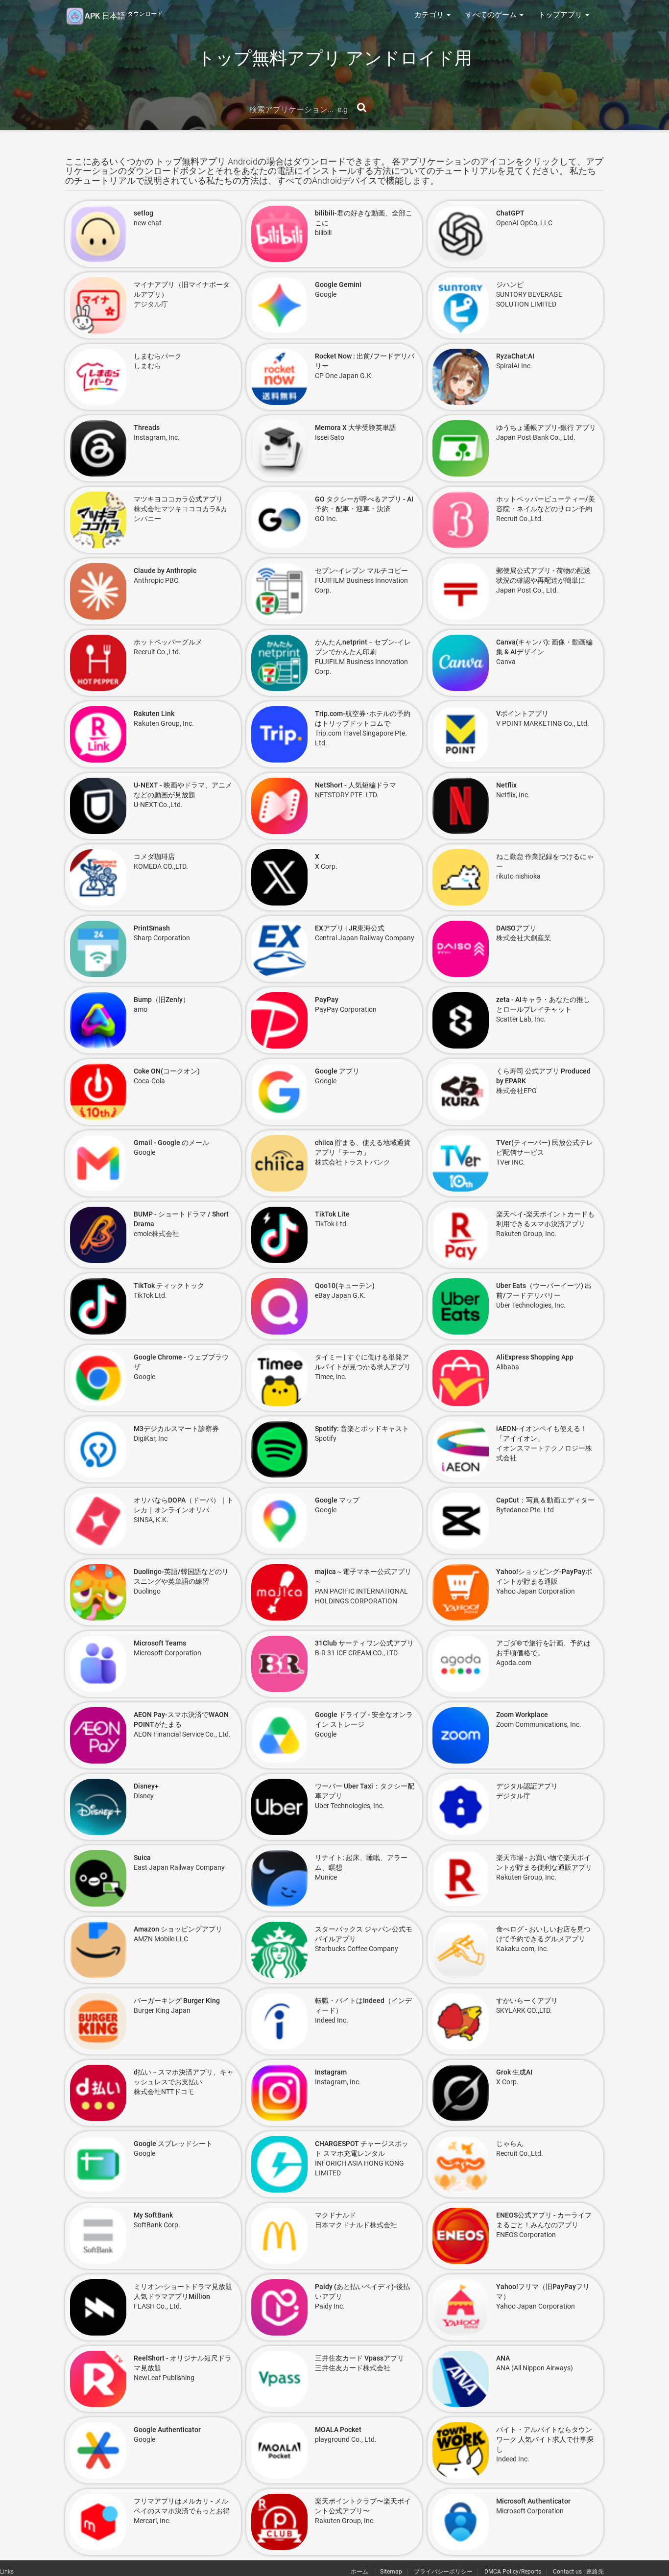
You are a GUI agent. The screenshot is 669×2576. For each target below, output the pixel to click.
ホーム (360, 2572)
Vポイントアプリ (522, 714)
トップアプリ (561, 15)
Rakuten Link (154, 714)
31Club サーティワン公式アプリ (364, 1643)
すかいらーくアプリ (527, 2001)
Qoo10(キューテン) (345, 1286)
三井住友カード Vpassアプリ (359, 2358)
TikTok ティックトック (169, 1286)
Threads (147, 428)
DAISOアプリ (516, 928)
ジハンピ (510, 285)
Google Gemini (338, 285)
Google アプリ (337, 1071)
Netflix (506, 785)
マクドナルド (335, 2215)
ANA (503, 2358)
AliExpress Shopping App (535, 1357)
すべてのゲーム (492, 15)
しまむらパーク (158, 356)
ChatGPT (510, 213)
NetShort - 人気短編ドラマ (356, 785)
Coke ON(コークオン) (167, 1071)
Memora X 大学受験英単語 (356, 428)
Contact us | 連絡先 (578, 2572)
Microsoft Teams (160, 1643)
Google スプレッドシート (173, 2144)
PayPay (327, 1000)
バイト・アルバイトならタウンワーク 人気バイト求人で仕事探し (545, 2439)
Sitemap (391, 2572)
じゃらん (510, 2144)
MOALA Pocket (338, 2430)
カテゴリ (430, 15)
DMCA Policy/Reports (513, 2572)
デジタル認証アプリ (527, 1786)
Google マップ (337, 1500)
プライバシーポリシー (443, 2572)
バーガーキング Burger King (177, 2001)
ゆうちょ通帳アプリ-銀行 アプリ (546, 428)
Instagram (331, 2072)
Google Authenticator (167, 2430)
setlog (143, 213)
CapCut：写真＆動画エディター (545, 1500)
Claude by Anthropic (165, 571)
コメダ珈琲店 (154, 857)
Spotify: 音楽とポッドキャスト (362, 1429)
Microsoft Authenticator (533, 2501)
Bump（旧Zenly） (162, 1000)
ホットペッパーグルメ (168, 642)
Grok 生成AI (514, 2072)
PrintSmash (152, 928)
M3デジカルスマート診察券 (176, 1429)
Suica (142, 1858)
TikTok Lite (332, 1214)
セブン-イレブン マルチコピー (361, 571)
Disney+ (146, 1786)
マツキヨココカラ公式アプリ (178, 499)
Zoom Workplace (522, 1715)
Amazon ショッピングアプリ (178, 1929)
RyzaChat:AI (515, 356)
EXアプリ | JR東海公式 (350, 928)
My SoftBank (153, 2215)
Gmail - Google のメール (171, 1143)
